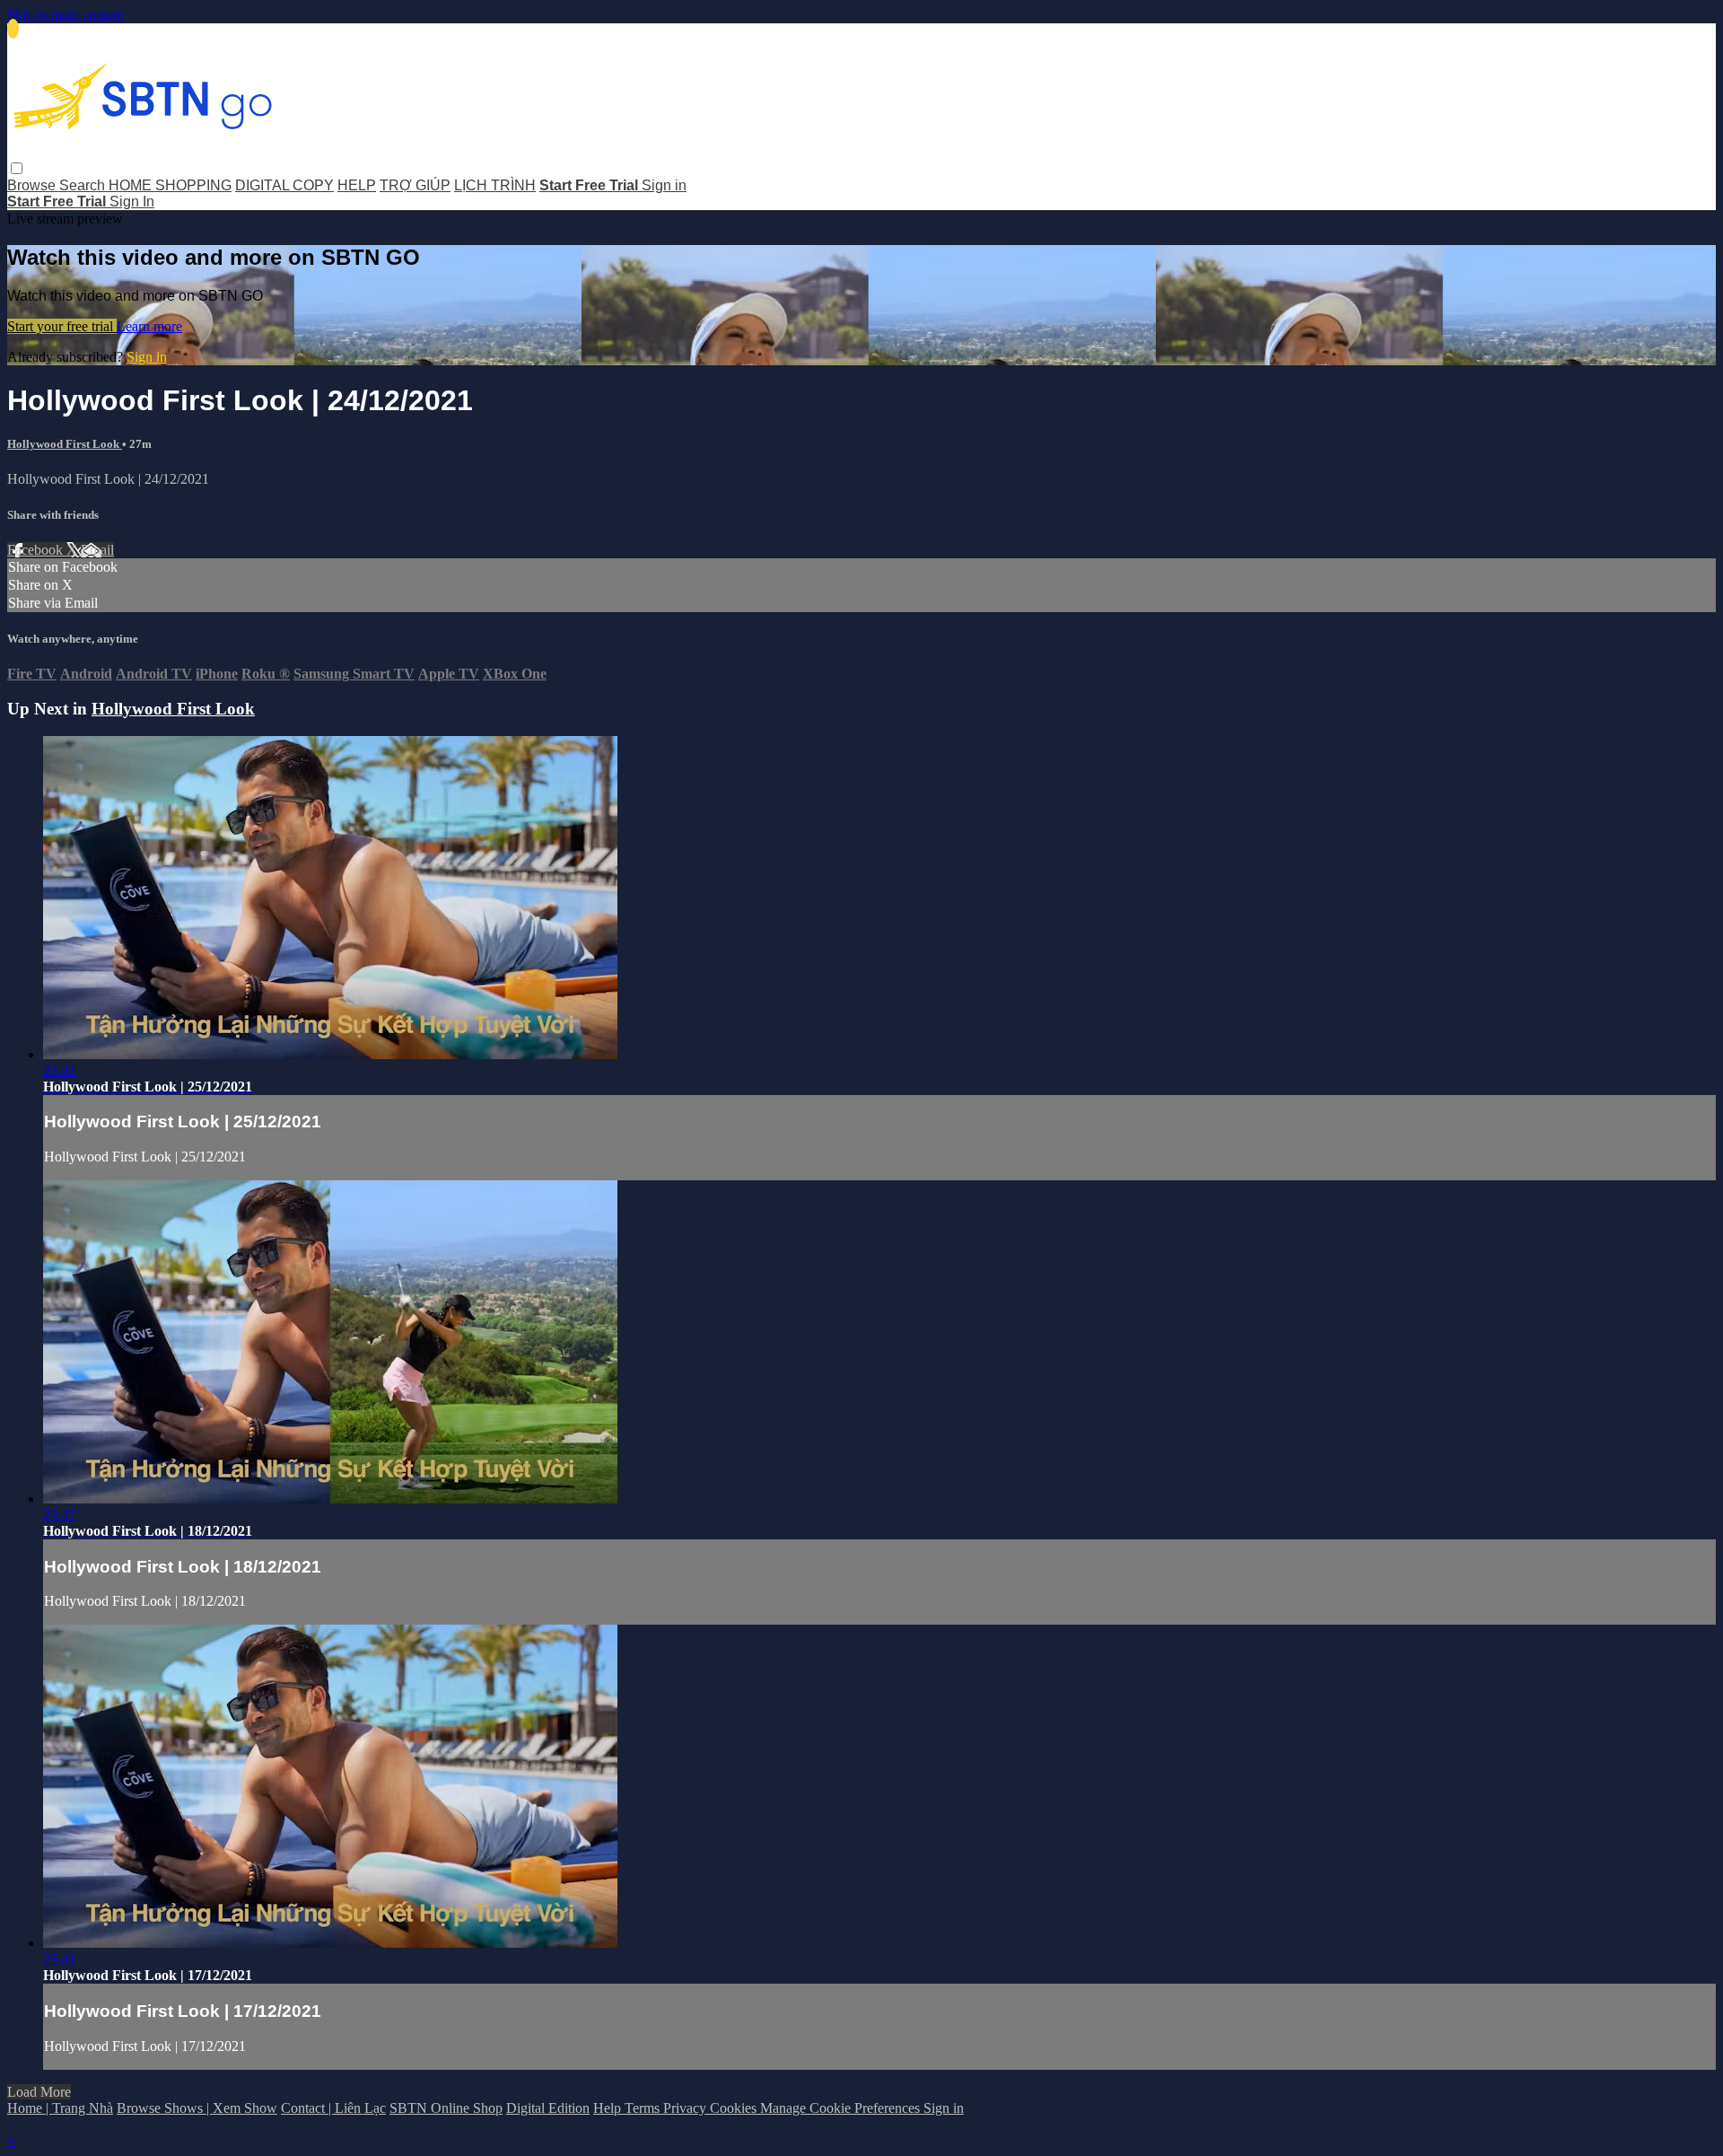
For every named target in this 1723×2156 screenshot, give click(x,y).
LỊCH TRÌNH (495, 185)
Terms (644, 2108)
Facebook (37, 550)
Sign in (664, 185)
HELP (357, 185)
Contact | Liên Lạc (333, 2108)
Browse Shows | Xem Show (197, 2108)
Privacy (687, 2108)
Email (97, 550)
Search (84, 185)
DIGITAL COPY (284, 185)
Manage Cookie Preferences (842, 2108)
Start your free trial (62, 326)
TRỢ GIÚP (415, 185)
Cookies (735, 2108)
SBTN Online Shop (446, 2108)
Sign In (132, 202)
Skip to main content (66, 15)
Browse (33, 185)
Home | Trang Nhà (60, 2108)
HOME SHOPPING (170, 185)
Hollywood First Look (65, 444)
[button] (17, 168)
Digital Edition (548, 2108)
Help (609, 2108)
